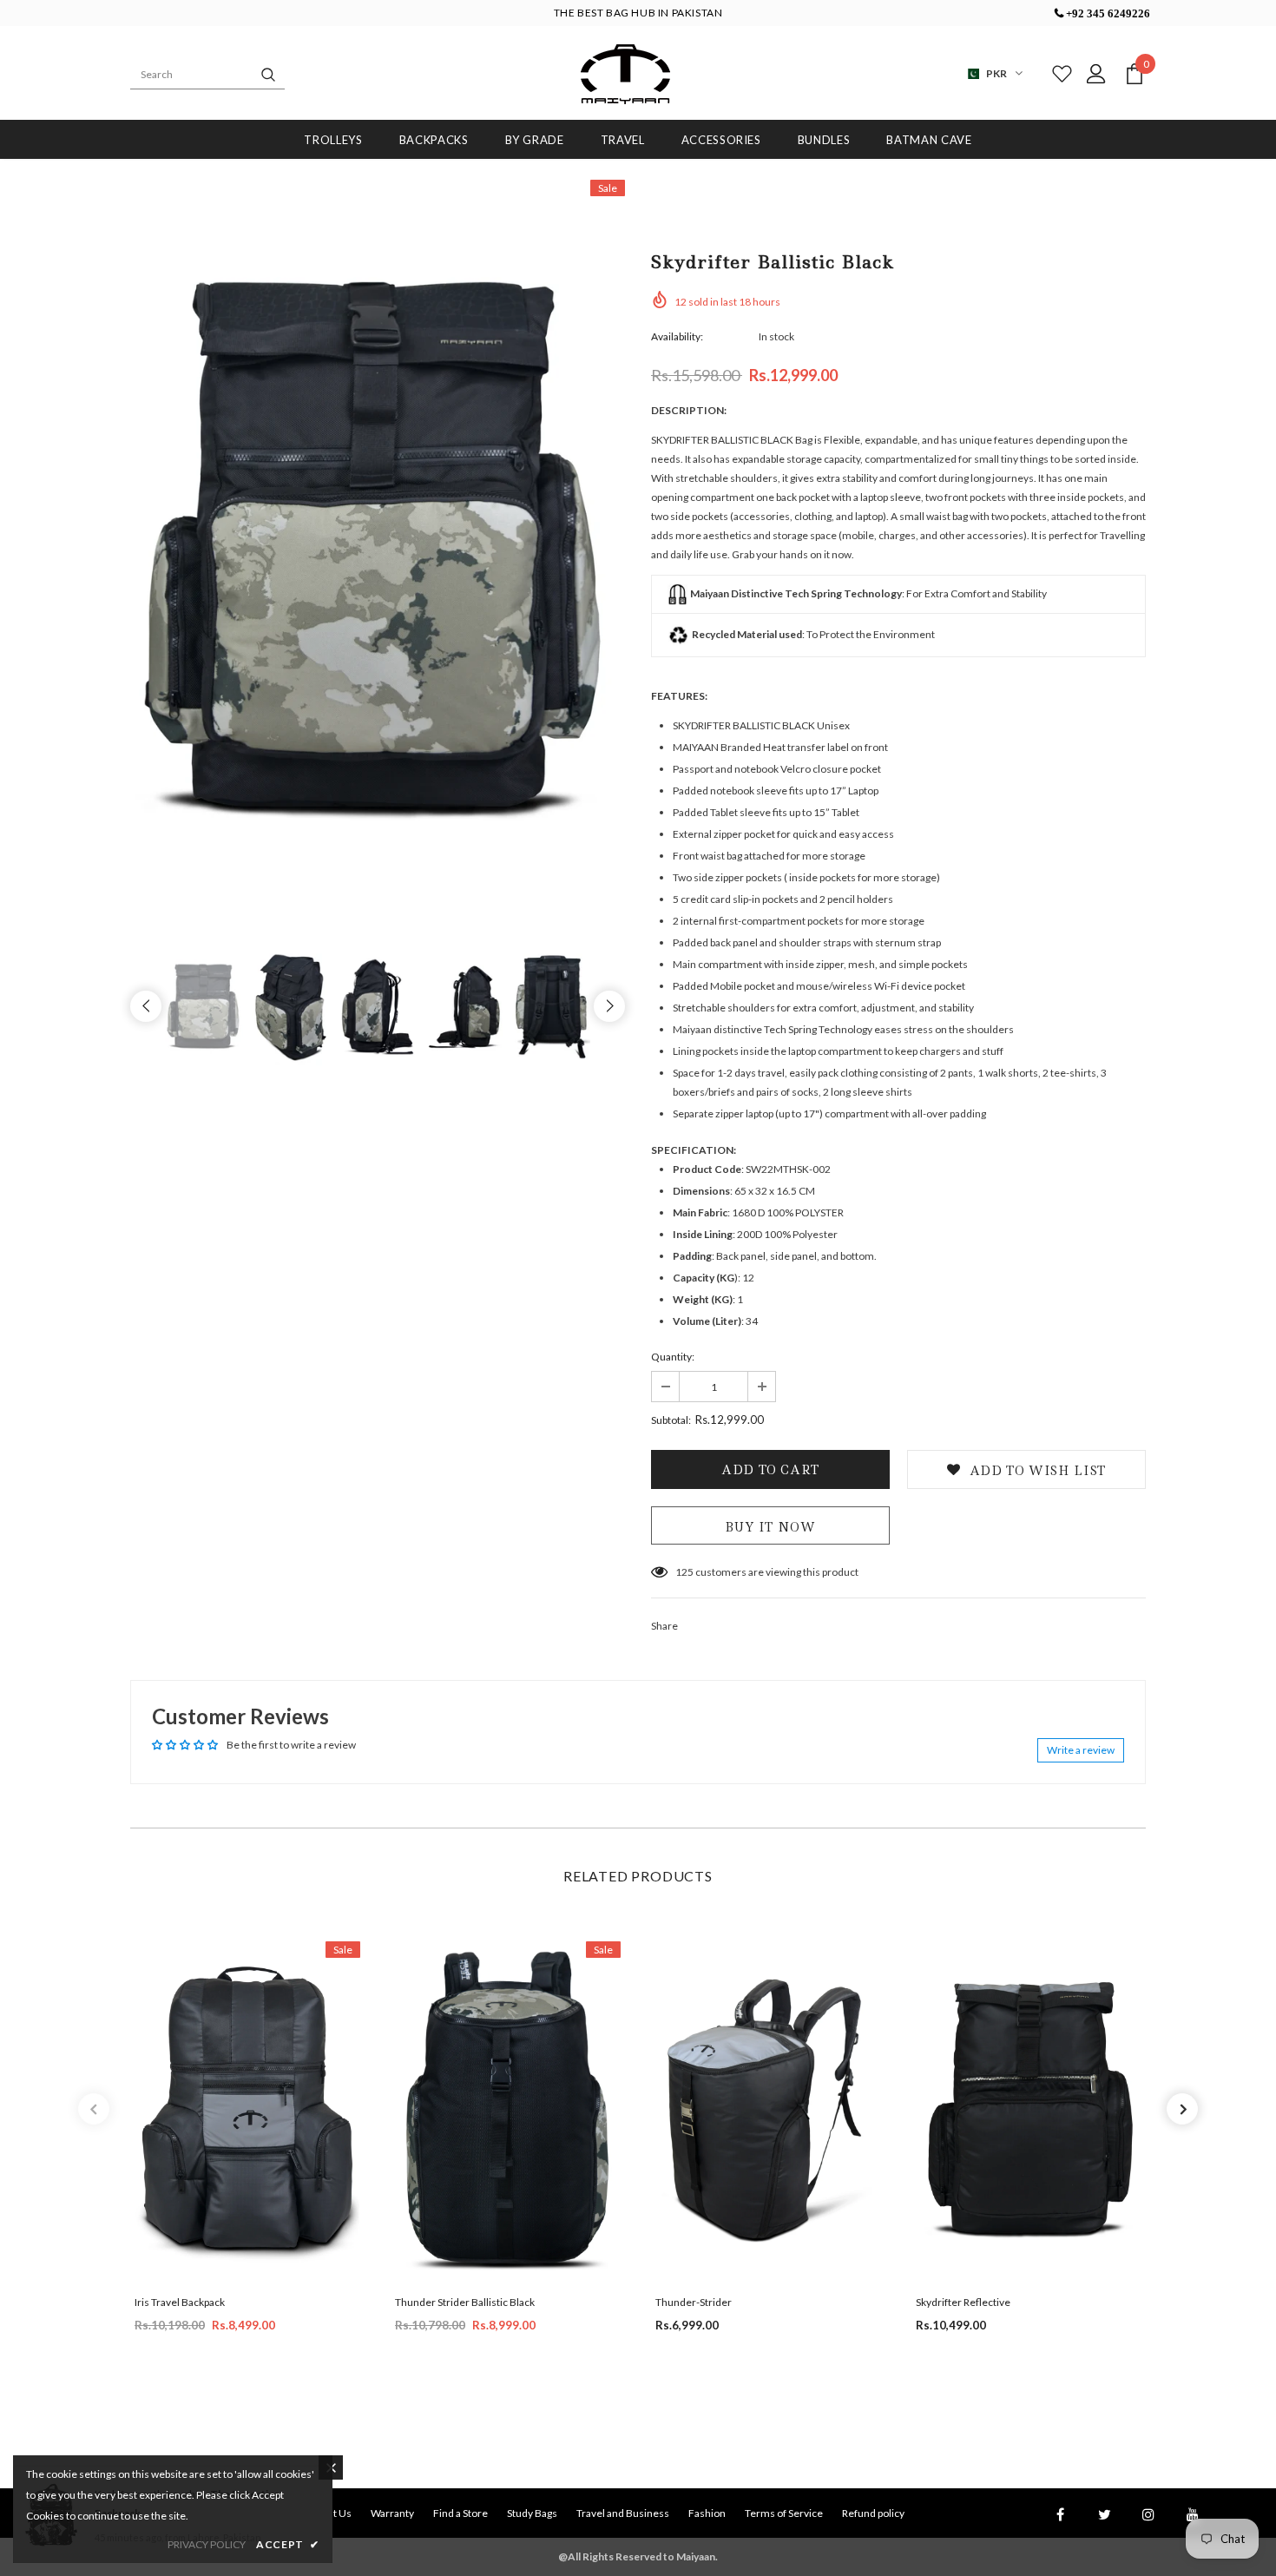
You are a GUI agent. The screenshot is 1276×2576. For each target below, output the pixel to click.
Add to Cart (247, 2125)
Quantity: (673, 1357)
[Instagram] (1148, 2513)
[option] (378, 551)
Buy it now (770, 1527)
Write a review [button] (1081, 1750)
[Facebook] (1060, 2513)
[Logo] (625, 74)
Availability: (677, 336)
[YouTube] (1193, 2513)
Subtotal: (671, 1420)
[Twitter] (1104, 2513)
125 (684, 1572)
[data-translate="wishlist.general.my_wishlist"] (1058, 74)
